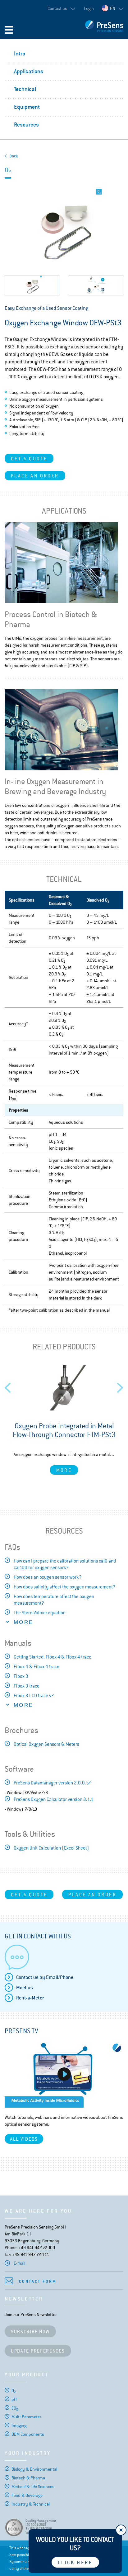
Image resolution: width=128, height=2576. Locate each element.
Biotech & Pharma (28, 2478)
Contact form (38, 2281)
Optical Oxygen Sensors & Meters (46, 1744)
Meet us (25, 1987)
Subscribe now (30, 2332)
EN (113, 8)
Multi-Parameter (26, 2417)
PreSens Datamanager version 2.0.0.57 (52, 1783)
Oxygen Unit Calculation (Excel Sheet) (51, 1848)
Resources (26, 124)
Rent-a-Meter (30, 1998)
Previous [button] (8, 1386)
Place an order (35, 476)
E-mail (19, 2263)
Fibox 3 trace (27, 1686)
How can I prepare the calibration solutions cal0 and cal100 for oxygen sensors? (65, 1564)
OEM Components (28, 2434)
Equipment (27, 107)
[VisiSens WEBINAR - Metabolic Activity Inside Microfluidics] (64, 2074)
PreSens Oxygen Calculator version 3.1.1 (54, 1799)
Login (89, 8)
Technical (25, 89)
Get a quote (29, 459)
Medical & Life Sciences (33, 2487)
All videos (24, 2139)
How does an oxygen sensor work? (48, 1577)
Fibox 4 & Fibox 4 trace (37, 1666)
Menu (9, 30)
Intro (20, 53)
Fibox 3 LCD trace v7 (34, 1695)
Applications (29, 71)
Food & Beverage (27, 2495)
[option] (64, 1420)
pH (14, 2399)
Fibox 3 (21, 1676)
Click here (75, 2562)
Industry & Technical (31, 2504)
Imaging (19, 2425)
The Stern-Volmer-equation (40, 1613)
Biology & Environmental (34, 2469)
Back (14, 156)
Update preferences (38, 2351)
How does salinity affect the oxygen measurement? (65, 1587)
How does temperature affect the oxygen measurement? (54, 1600)
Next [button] (120, 1386)
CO (15, 2408)
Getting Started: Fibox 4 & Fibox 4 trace (53, 1657)
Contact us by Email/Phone (45, 1977)
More (64, 1470)
